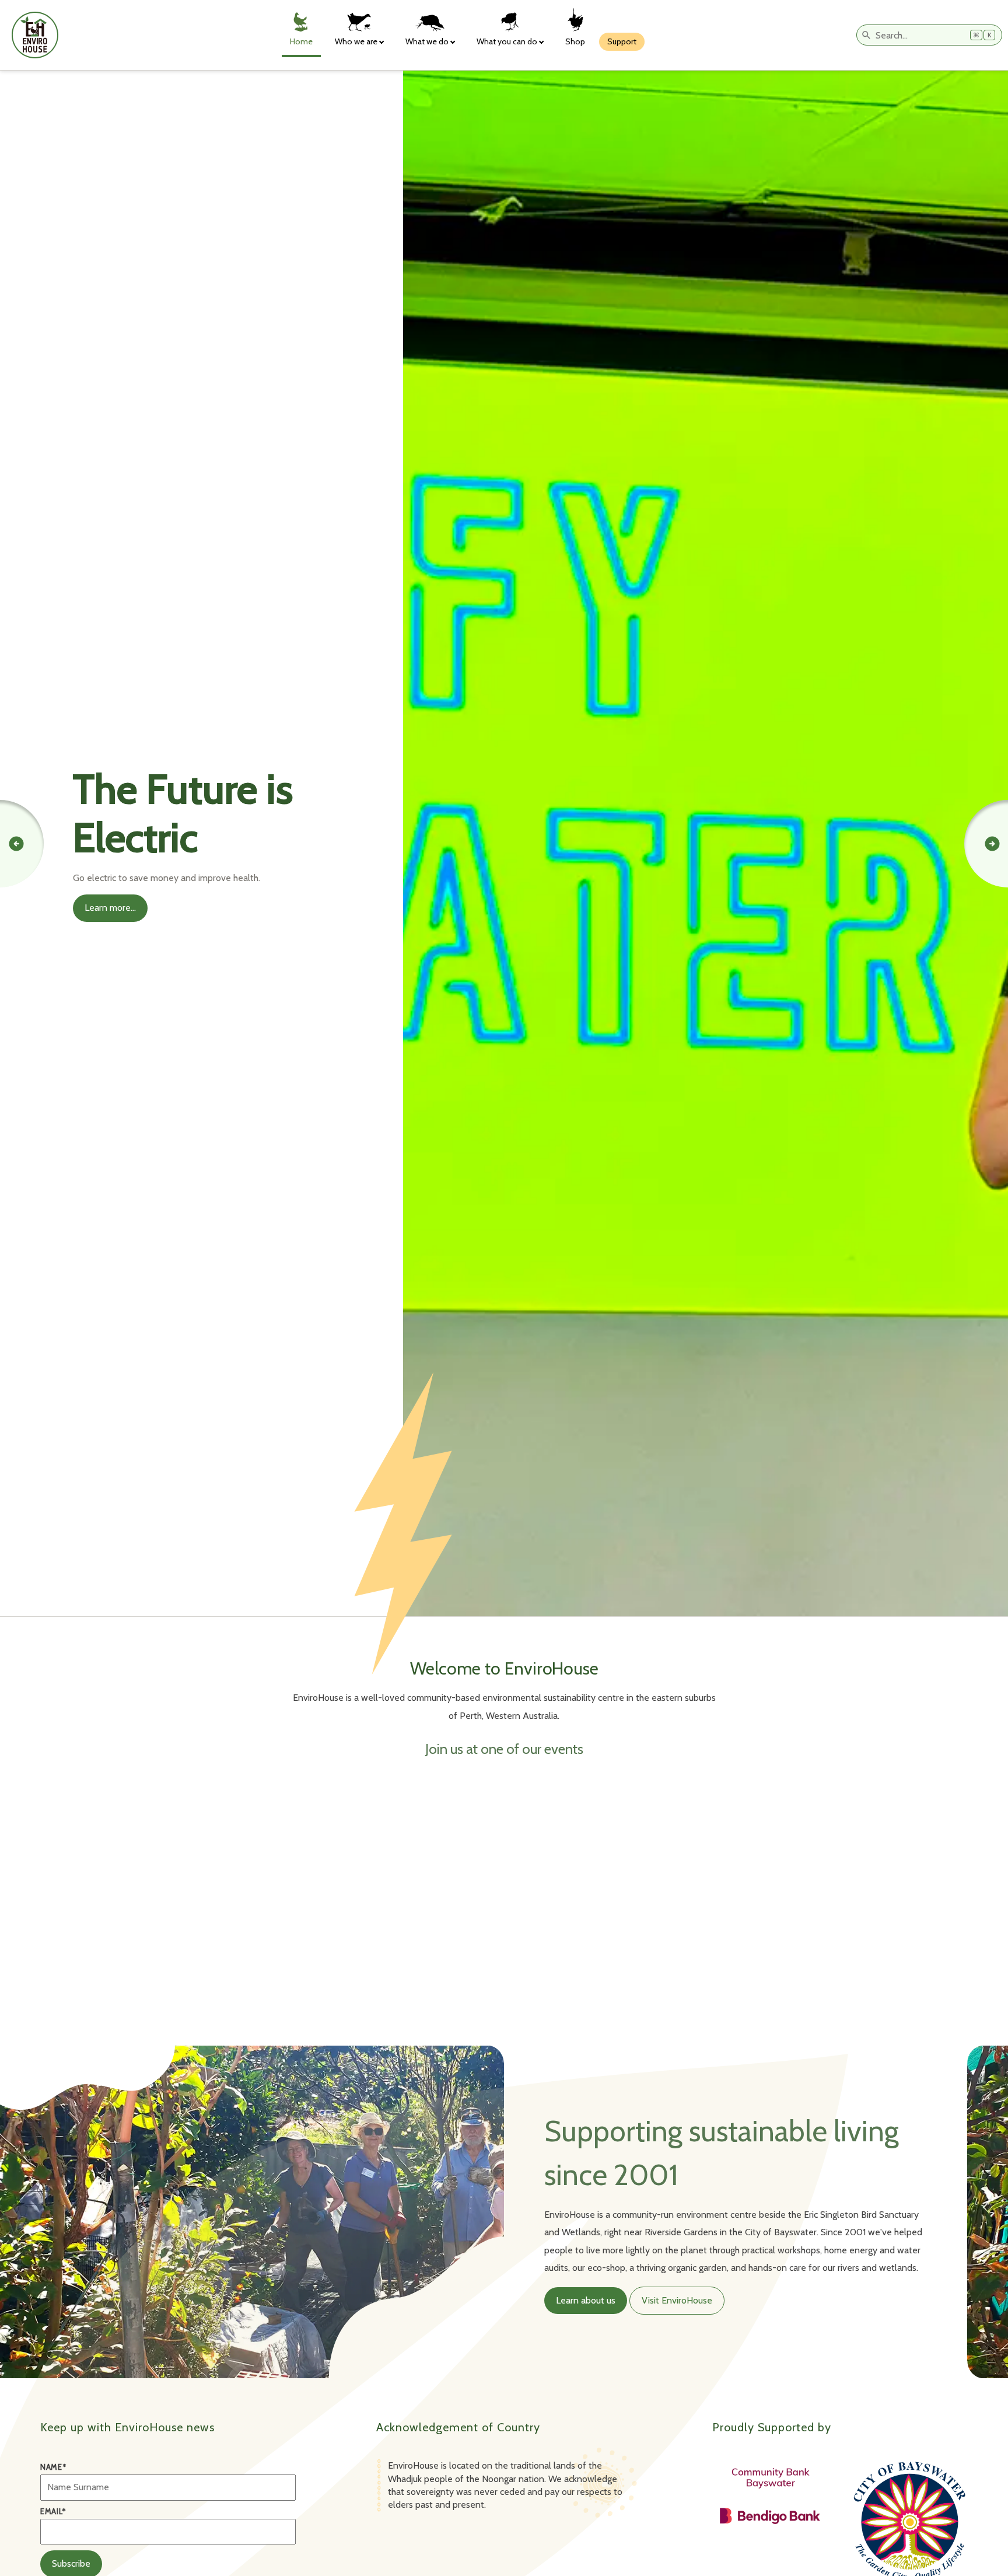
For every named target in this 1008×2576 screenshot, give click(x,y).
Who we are (356, 41)
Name (53, 2467)
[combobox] (929, 35)
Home (301, 41)
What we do (427, 41)
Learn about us (586, 2300)
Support (622, 41)
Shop (575, 41)
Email (53, 2512)
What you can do (507, 41)
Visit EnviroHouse (677, 2300)
